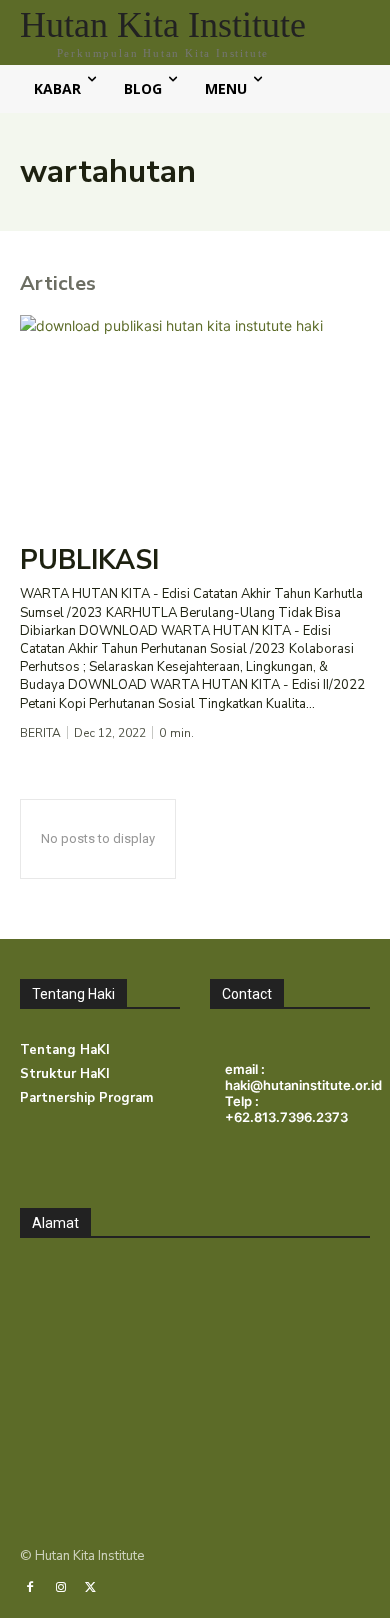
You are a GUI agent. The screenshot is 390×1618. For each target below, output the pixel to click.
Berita (40, 733)
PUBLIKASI (89, 560)
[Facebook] (30, 1588)
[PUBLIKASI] (195, 420)
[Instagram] (60, 1588)
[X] (91, 1588)
